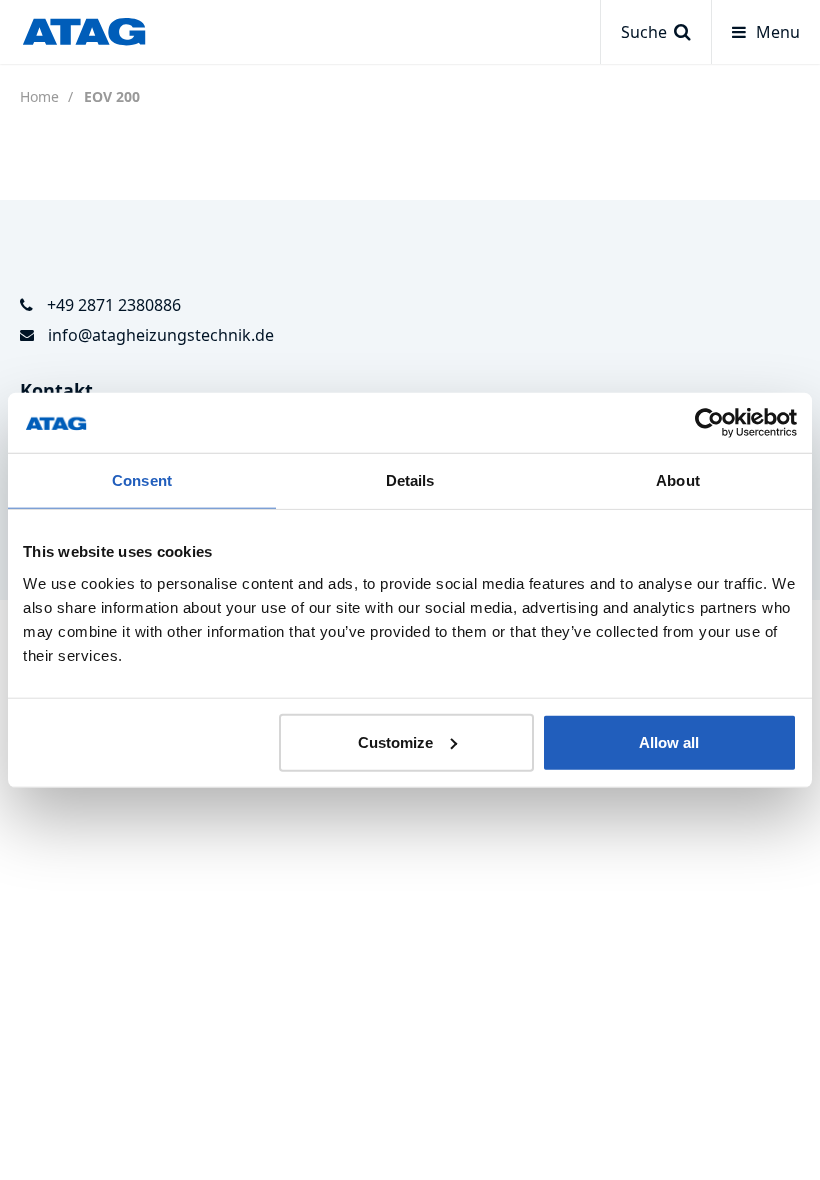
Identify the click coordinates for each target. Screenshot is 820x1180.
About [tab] (678, 480)
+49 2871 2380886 (114, 305)
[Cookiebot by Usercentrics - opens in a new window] (709, 423)
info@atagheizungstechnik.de (161, 335)
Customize (395, 741)
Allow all (669, 741)
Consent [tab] (142, 480)
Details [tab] (410, 480)
